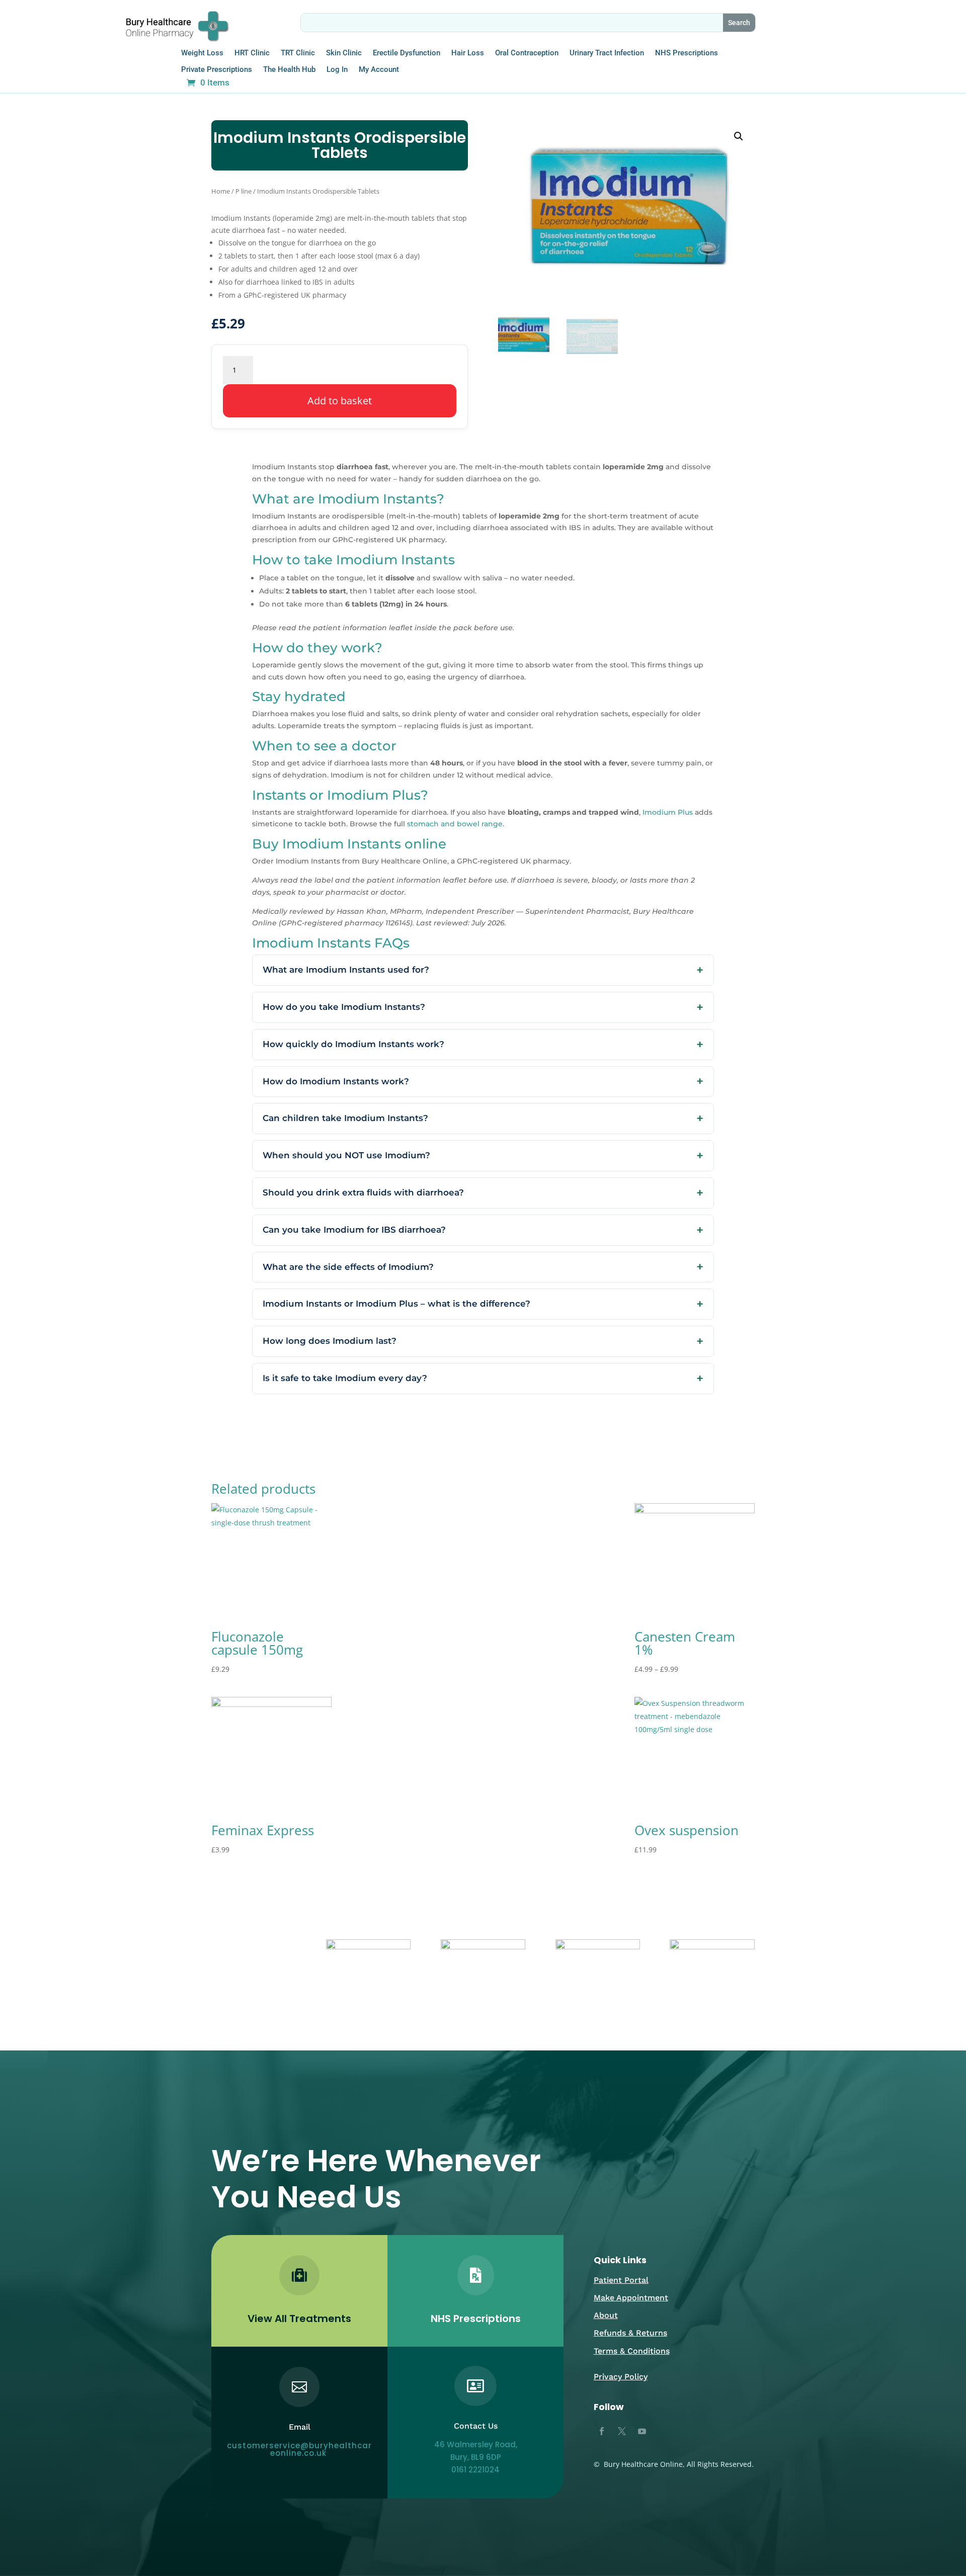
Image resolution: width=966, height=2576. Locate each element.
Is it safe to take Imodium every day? (345, 1378)
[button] (739, 136)
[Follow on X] (622, 2431)
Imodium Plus (668, 812)
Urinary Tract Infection (607, 53)
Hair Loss (468, 53)
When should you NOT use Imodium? (346, 1155)
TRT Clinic (298, 53)
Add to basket (340, 401)
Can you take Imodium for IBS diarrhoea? (354, 1230)
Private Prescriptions (217, 70)
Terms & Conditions (632, 2351)
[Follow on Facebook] (602, 2431)
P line (244, 191)
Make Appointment (631, 2298)
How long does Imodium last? (330, 1341)
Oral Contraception (527, 53)
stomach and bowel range (455, 824)
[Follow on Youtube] (642, 2431)
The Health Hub (289, 70)
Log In (337, 70)
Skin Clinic (344, 53)
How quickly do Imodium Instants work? (353, 1044)
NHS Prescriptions (687, 53)
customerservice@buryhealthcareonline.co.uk (299, 2449)
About (606, 2315)
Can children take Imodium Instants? (345, 1118)
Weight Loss (202, 53)
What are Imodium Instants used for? (346, 970)
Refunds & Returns (630, 2333)
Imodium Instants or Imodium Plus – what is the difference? (396, 1304)
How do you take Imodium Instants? (344, 1007)
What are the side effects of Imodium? (348, 1267)
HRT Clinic (252, 53)
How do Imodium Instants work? (336, 1081)
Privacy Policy (621, 2377)
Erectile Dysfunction (407, 53)
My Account (379, 70)
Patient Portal (621, 2280)
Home (221, 191)
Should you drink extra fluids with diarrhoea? (363, 1192)
